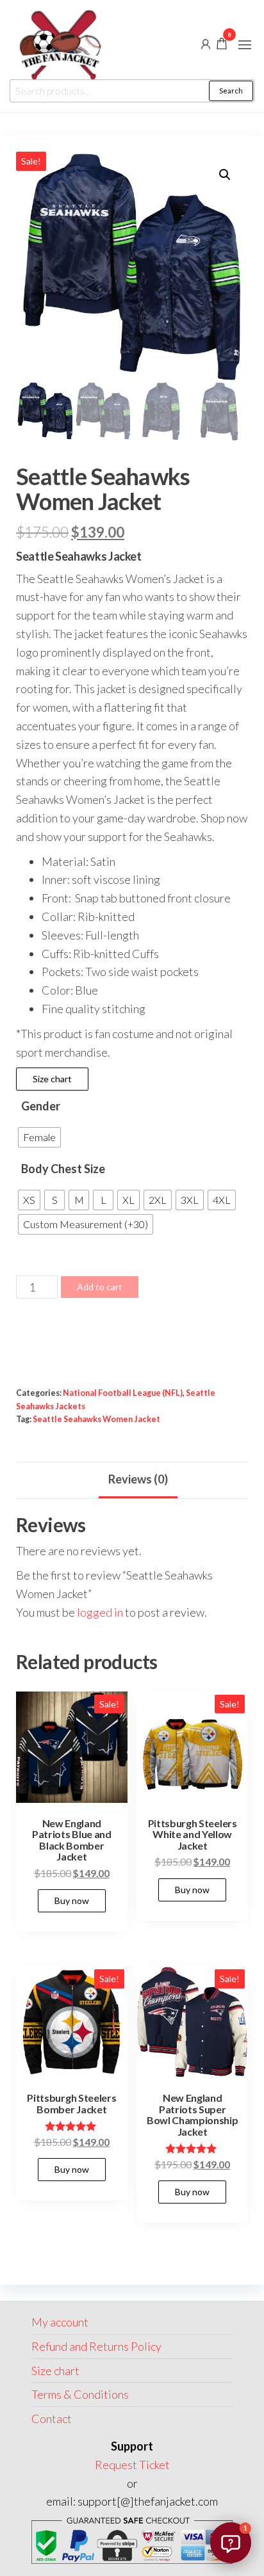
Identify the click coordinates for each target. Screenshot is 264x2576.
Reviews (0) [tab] (138, 1479)
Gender (41, 1106)
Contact (52, 2419)
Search (231, 91)
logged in (100, 1612)
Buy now (72, 1900)
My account (60, 2322)
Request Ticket (132, 2465)
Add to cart (100, 1287)
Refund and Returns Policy (96, 2346)
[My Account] (206, 43)
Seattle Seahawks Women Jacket (96, 1419)
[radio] (39, 1137)
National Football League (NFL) (123, 1393)
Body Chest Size (63, 1169)
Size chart (52, 1079)
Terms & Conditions (80, 2394)
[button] (245, 45)
